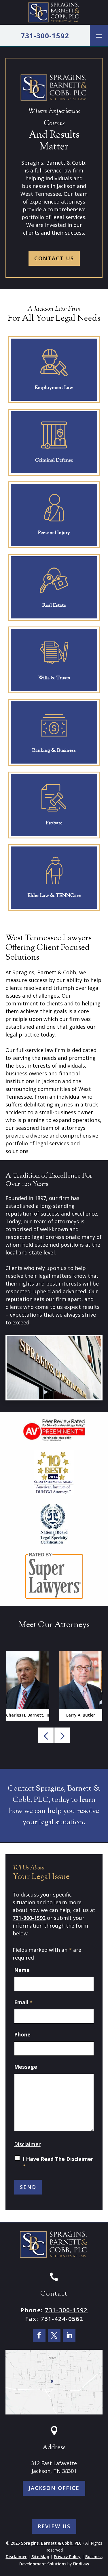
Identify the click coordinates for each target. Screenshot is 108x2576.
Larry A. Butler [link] (81, 1715)
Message (26, 2067)
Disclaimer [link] (16, 2557)
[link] (54, 12)
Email (23, 2002)
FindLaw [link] (81, 2564)
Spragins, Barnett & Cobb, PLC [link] (51, 2543)
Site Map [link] (40, 2557)
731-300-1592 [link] (45, 36)
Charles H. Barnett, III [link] (28, 1715)
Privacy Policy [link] (67, 2557)
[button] (99, 36)
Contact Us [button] (54, 258)
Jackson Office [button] (54, 2488)
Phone (22, 2034)
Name (22, 1970)
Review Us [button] (54, 2526)
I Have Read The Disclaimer (58, 2162)
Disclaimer (27, 2144)
